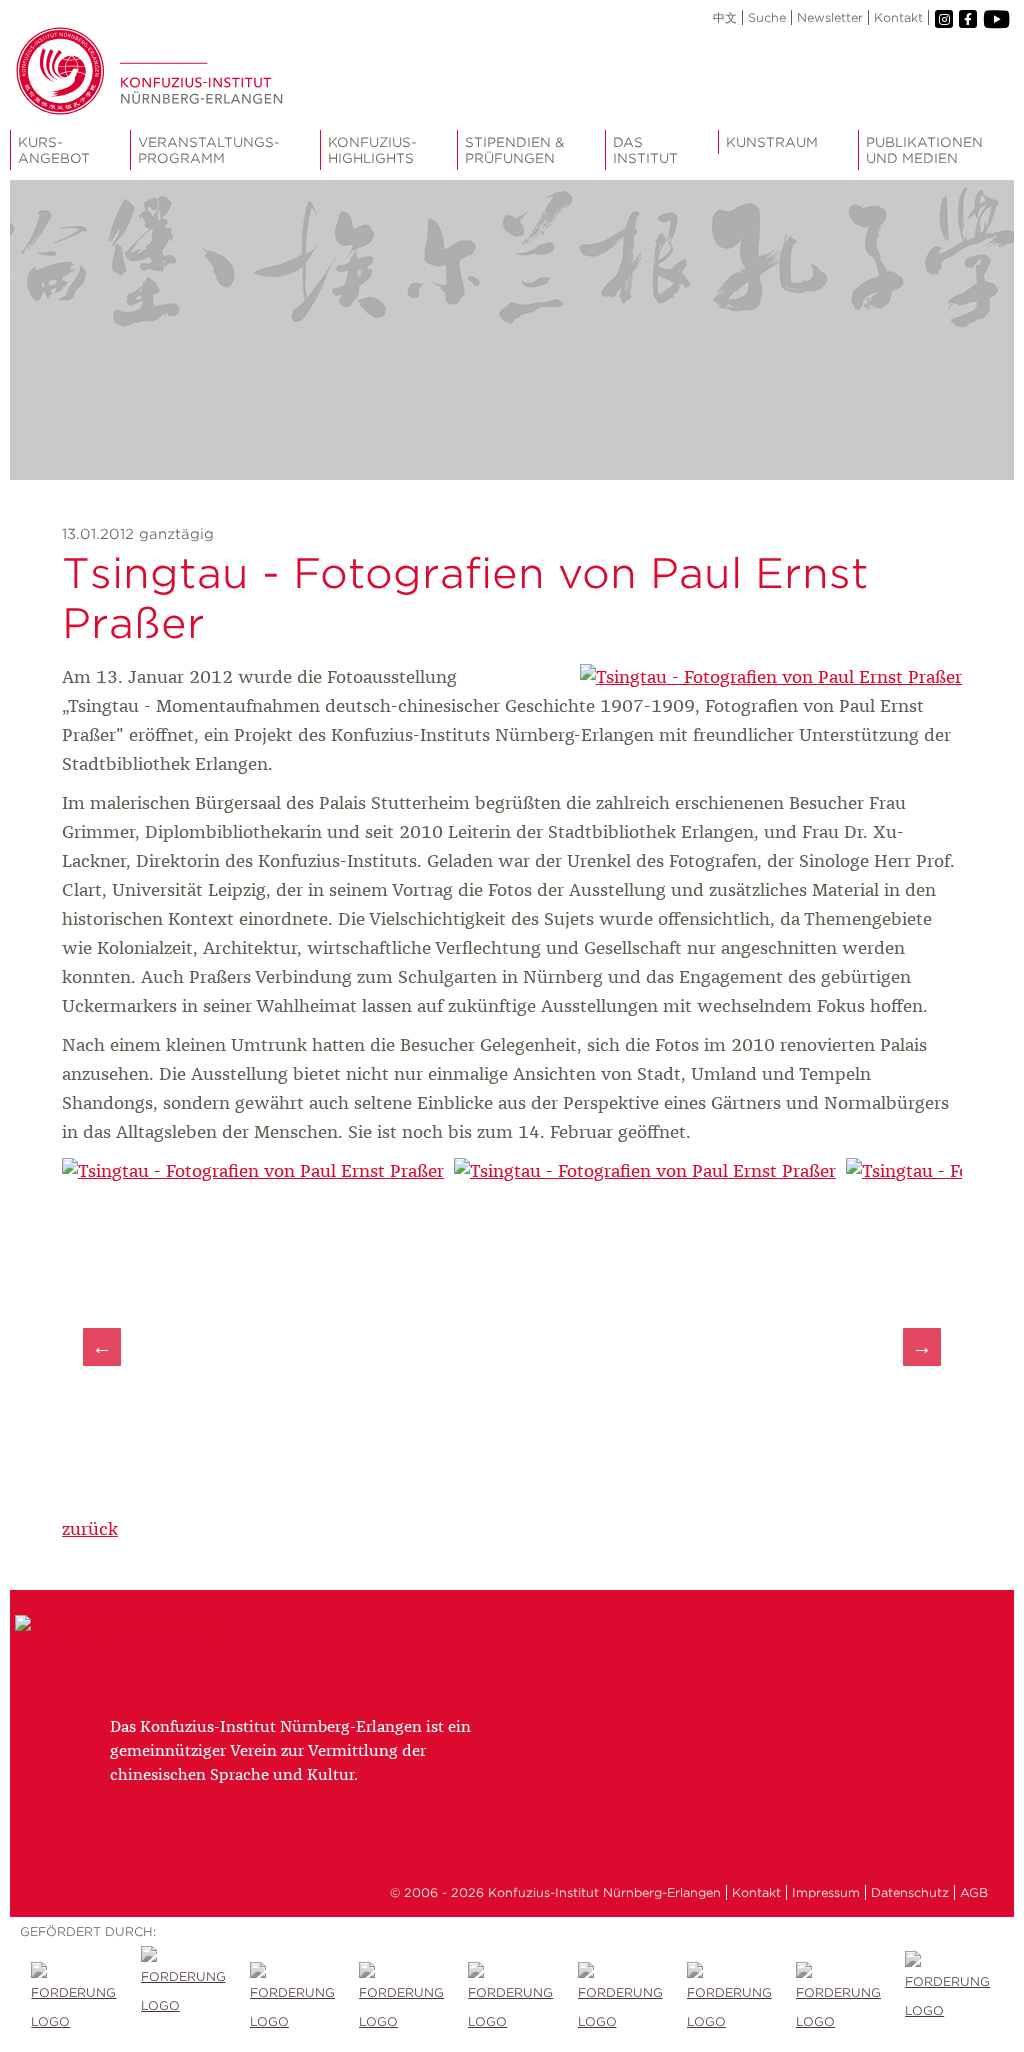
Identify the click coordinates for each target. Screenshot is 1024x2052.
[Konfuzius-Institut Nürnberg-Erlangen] (121, 1629)
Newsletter (830, 17)
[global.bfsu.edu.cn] (184, 1999)
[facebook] (968, 19)
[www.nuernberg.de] (621, 1999)
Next (922, 1347)
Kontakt (898, 17)
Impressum (826, 1892)
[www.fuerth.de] (948, 1999)
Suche (767, 17)
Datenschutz (910, 1892)
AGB (974, 1892)
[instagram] (944, 19)
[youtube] (995, 19)
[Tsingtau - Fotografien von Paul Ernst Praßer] (771, 678)
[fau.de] (74, 1999)
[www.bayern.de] (511, 1999)
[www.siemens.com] (839, 1999)
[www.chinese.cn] (293, 1999)
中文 (725, 17)
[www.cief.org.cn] (402, 1999)
